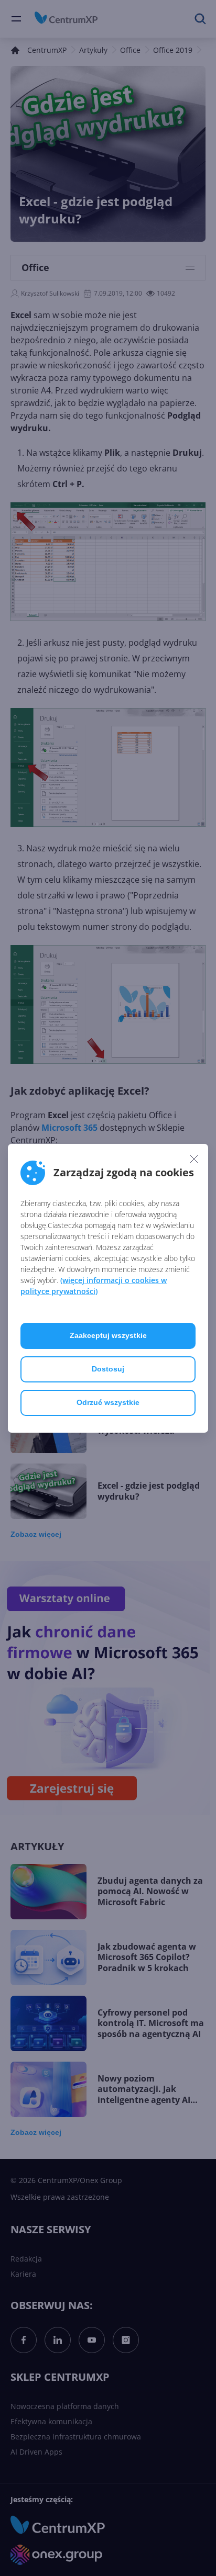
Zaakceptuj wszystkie (108, 1335)
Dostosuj (108, 1369)
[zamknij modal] (194, 1159)
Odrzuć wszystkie (108, 1402)
